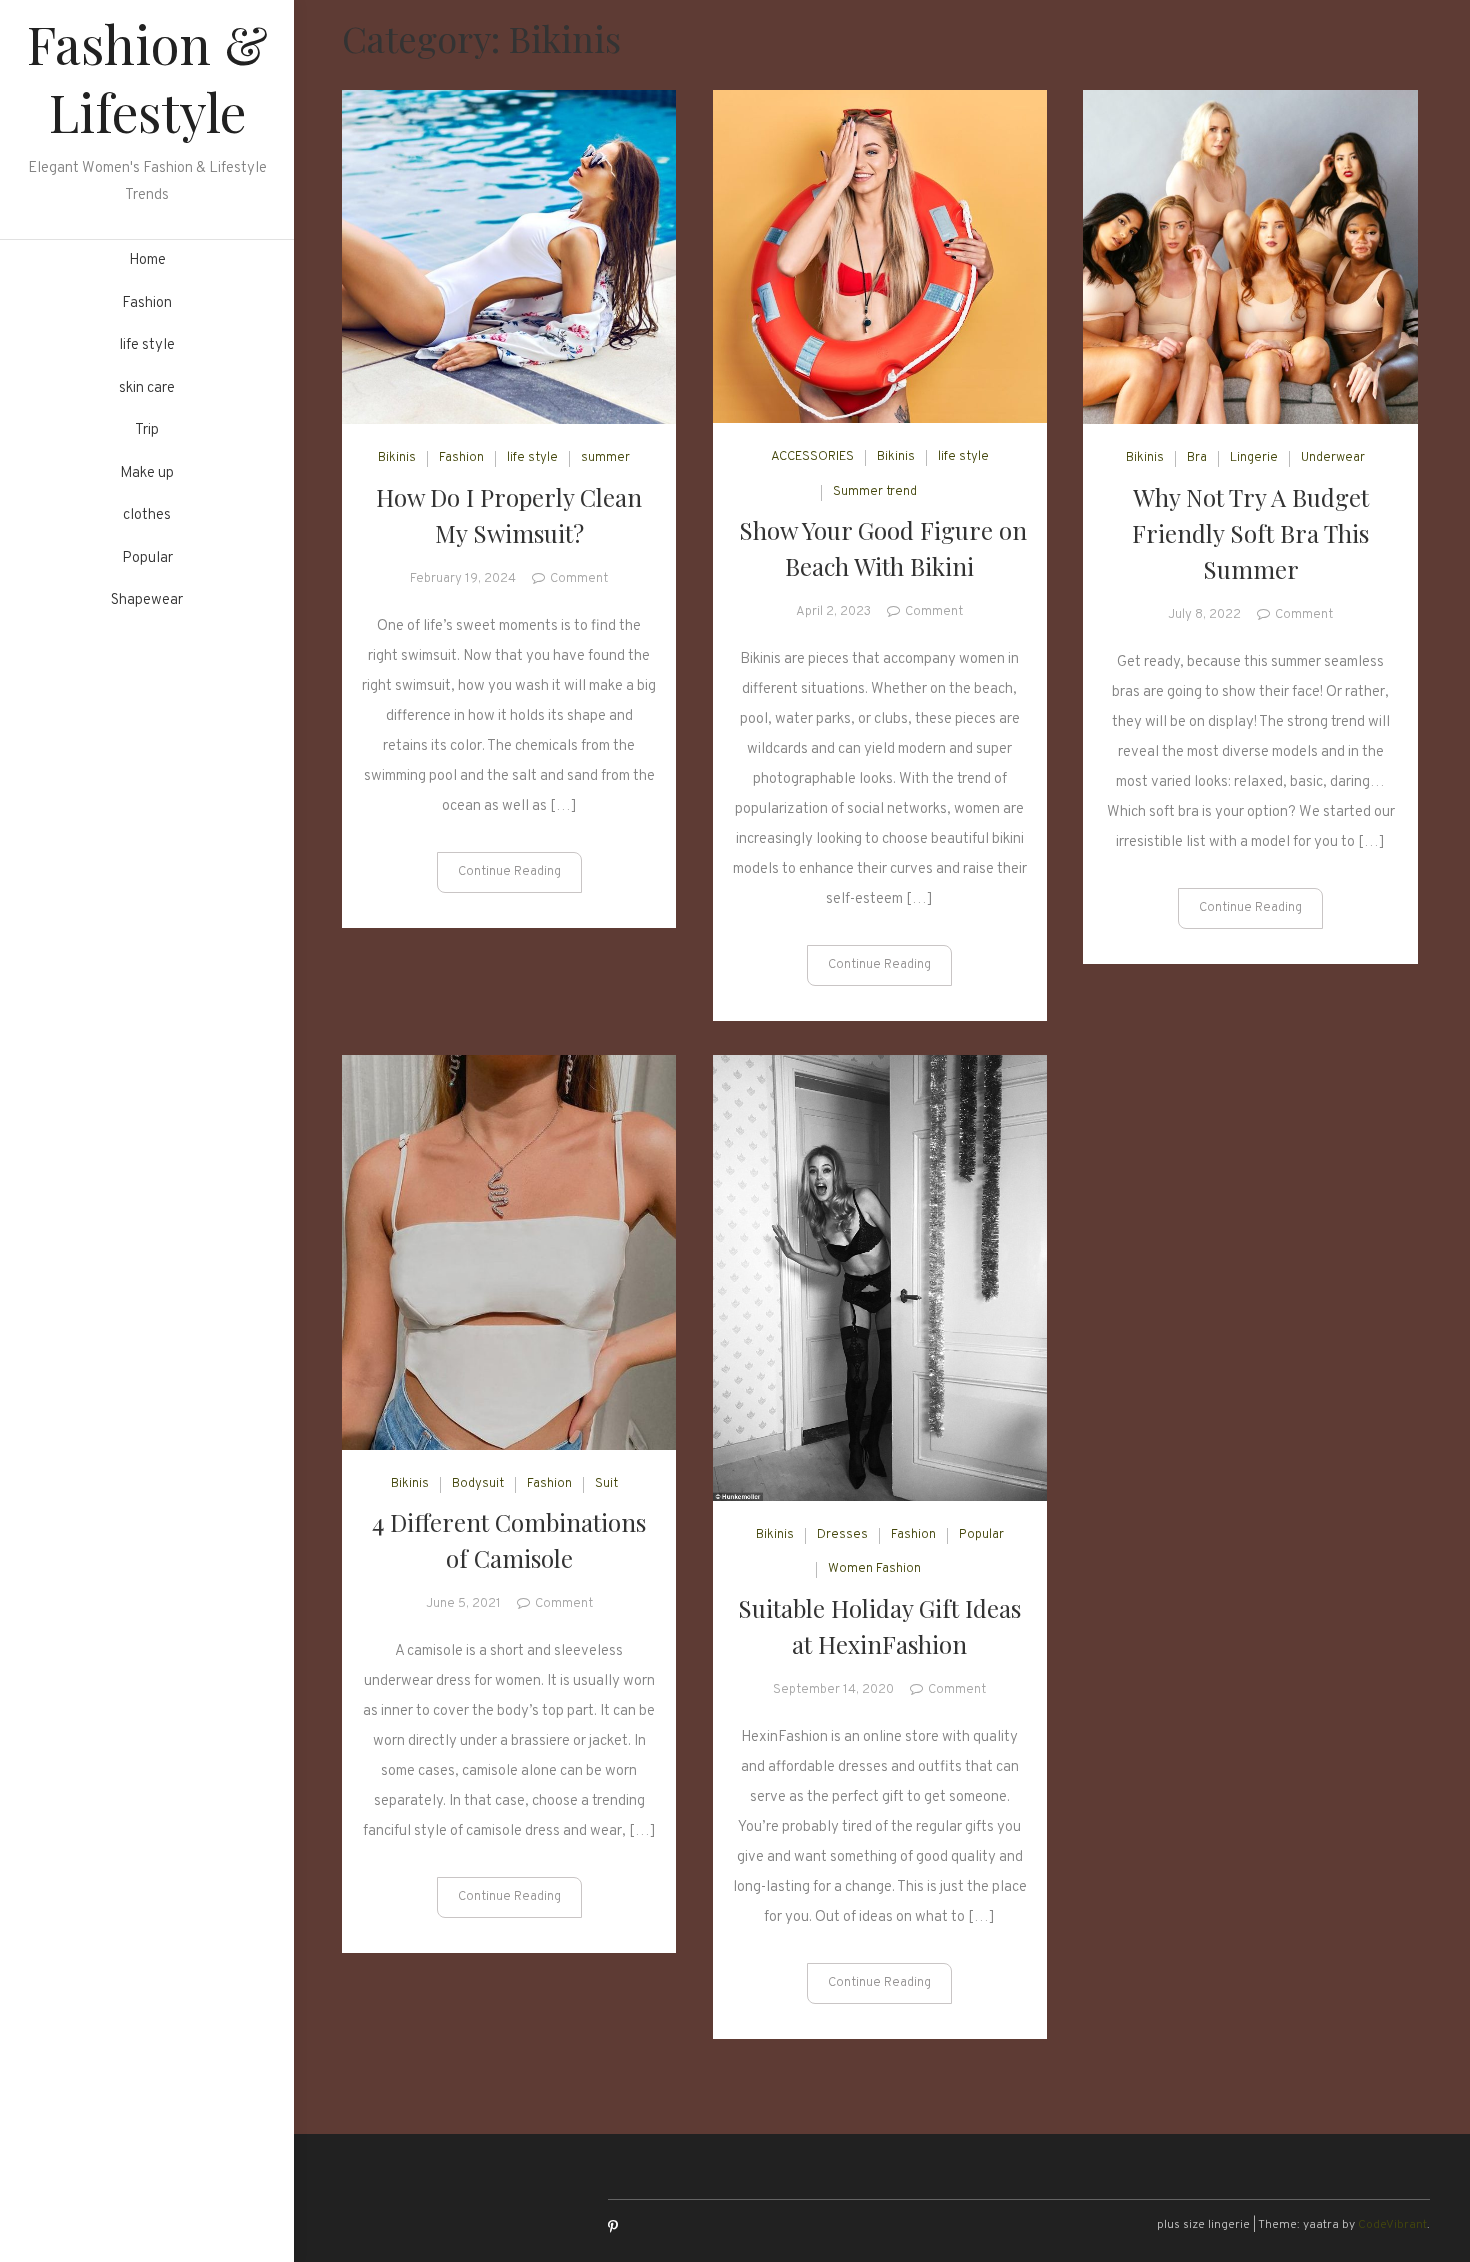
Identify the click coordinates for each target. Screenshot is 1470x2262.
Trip (147, 430)
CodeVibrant (1392, 2225)
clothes (147, 515)
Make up (147, 473)
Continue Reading (509, 872)
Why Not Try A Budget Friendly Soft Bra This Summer (1250, 533)
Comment (579, 579)
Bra (1197, 458)
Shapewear (147, 600)
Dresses (842, 1535)
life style (147, 345)
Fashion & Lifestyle (147, 77)
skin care (147, 388)
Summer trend (875, 492)
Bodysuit (478, 1484)
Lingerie (1254, 458)
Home (147, 260)
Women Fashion (874, 1569)
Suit (606, 1484)
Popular (147, 558)
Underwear (1333, 458)
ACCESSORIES (812, 457)
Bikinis (397, 458)
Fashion (147, 303)
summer (605, 458)
